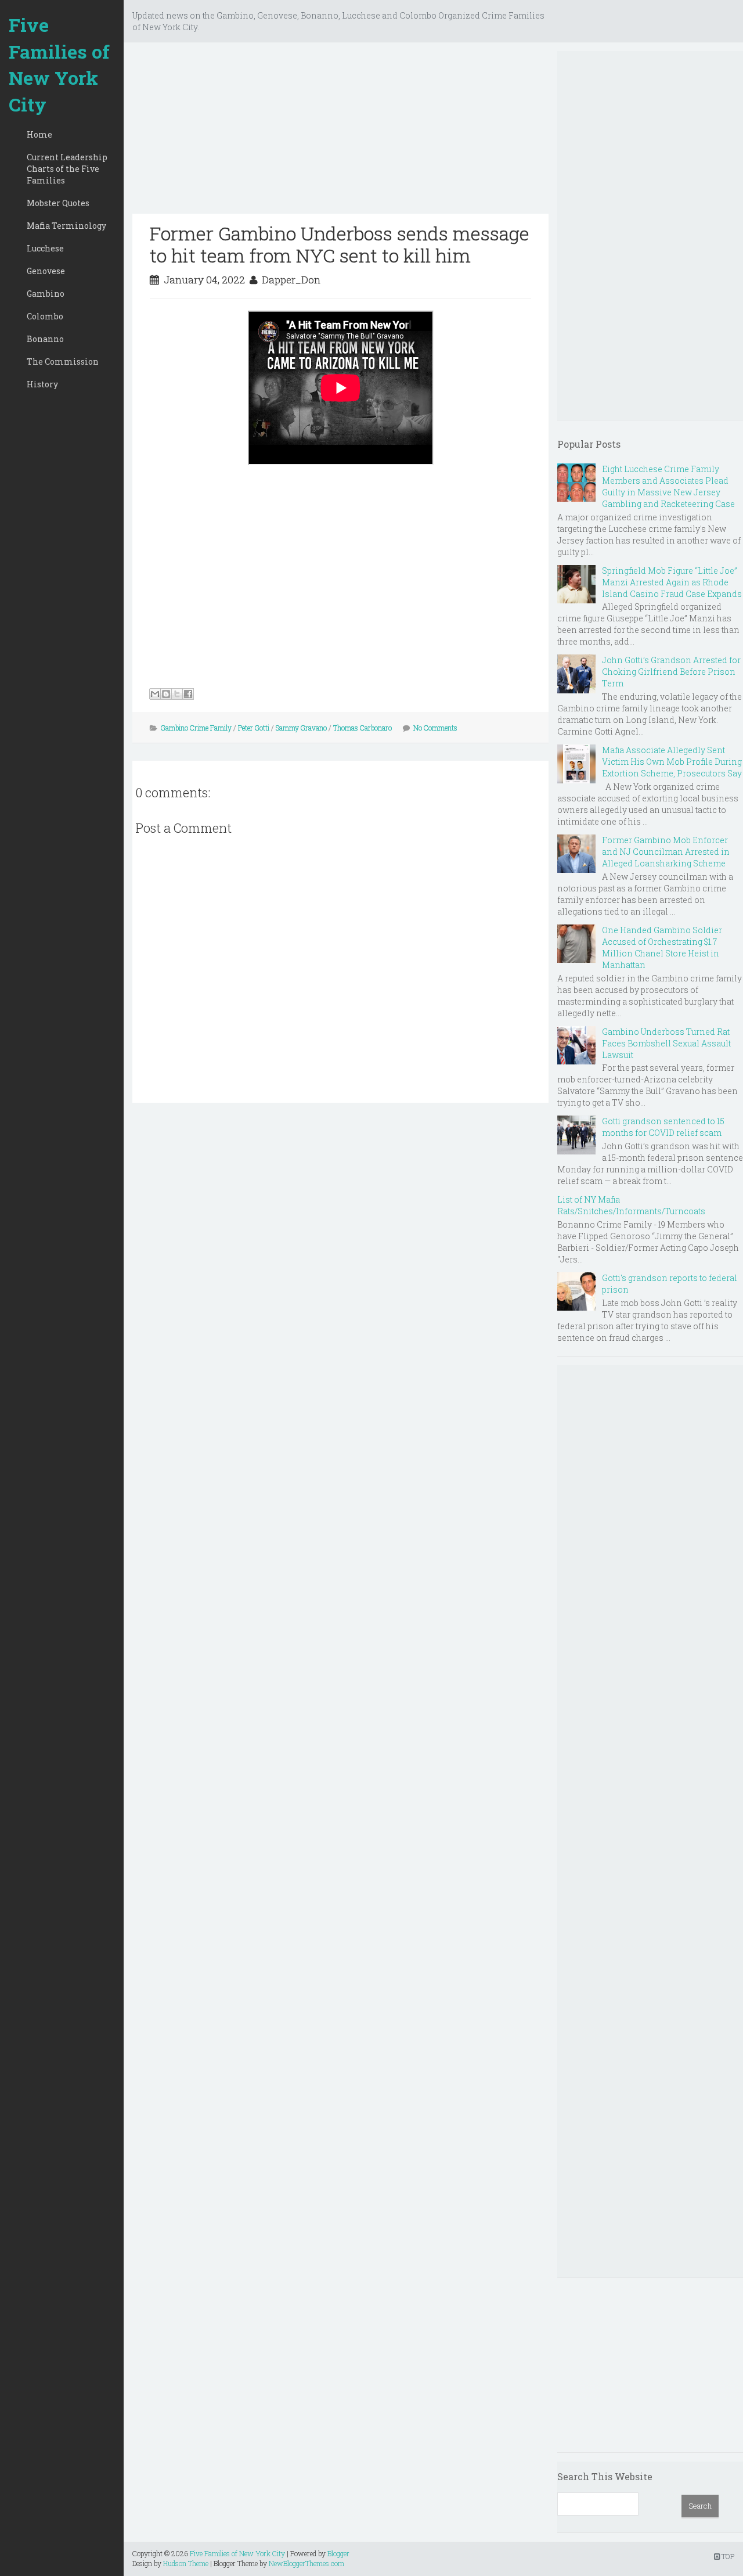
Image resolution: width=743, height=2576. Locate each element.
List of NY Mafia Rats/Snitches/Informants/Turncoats (631, 1205)
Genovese (46, 271)
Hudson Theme (186, 2563)
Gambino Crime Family (196, 728)
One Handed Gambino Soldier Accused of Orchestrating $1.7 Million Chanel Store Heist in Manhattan (662, 947)
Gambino (46, 294)
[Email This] (155, 694)
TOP (727, 2556)
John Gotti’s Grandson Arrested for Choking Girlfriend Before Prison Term (671, 672)
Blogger (338, 2553)
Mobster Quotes (58, 203)
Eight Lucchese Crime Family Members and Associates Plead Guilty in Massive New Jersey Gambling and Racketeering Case (668, 486)
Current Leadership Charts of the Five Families (67, 169)
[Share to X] (177, 694)
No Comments (435, 728)
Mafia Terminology (66, 226)
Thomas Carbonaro (363, 728)
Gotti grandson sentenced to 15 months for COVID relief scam (663, 1127)
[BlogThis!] (166, 694)
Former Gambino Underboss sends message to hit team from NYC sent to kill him (340, 244)
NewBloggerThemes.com (306, 2563)
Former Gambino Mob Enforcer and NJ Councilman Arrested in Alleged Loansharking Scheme (666, 852)
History (42, 384)
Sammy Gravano (301, 728)
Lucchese (45, 248)
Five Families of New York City (59, 64)
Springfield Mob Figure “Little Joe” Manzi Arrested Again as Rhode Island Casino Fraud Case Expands (672, 582)
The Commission (63, 361)
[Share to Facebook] (188, 694)
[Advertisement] (340, 132)
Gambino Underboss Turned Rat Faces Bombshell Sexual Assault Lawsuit (666, 1043)
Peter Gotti (254, 728)
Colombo (45, 316)
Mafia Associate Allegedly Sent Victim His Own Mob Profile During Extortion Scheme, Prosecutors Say (672, 762)
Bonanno (45, 339)
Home (39, 134)
